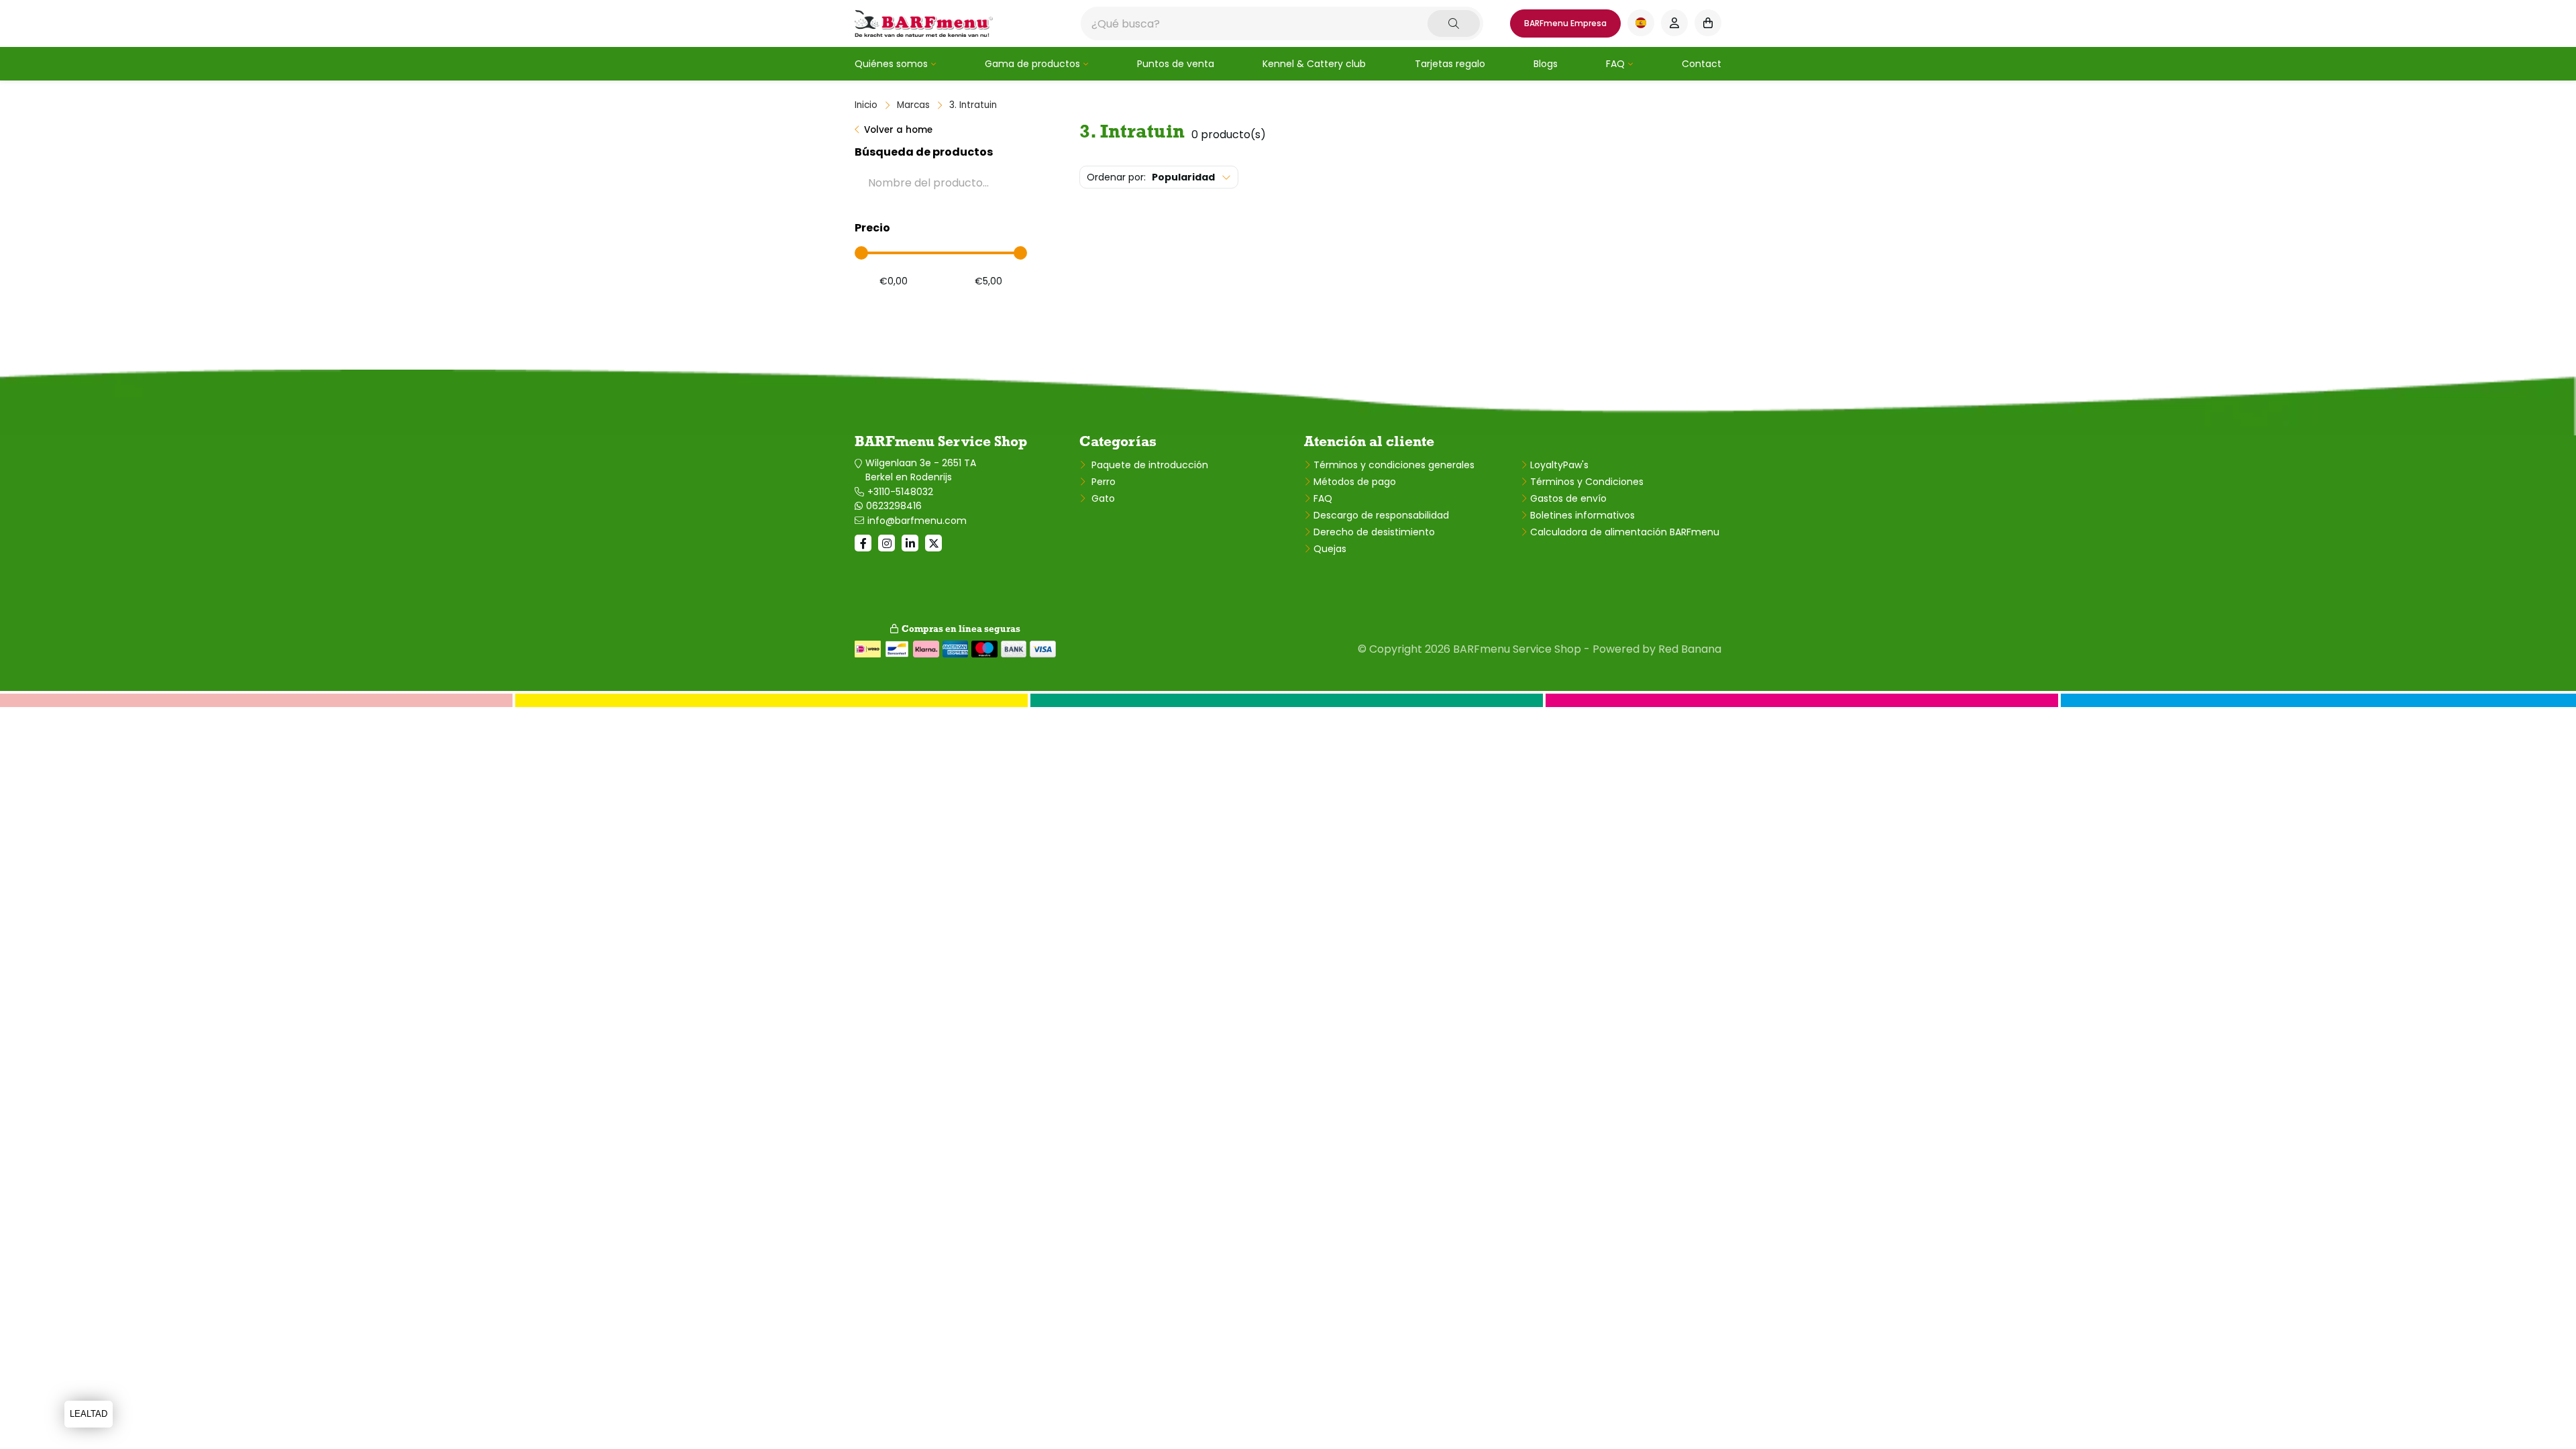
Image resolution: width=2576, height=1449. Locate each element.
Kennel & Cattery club (1314, 64)
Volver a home (898, 130)
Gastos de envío (1568, 498)
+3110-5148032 (900, 492)
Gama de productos (1032, 64)
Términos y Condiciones (1587, 482)
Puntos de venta (1176, 64)
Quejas (1330, 549)
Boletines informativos (1582, 515)
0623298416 (894, 506)
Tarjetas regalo (1450, 64)
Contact (1702, 64)
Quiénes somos (891, 64)
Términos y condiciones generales (1394, 465)
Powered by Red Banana (1657, 649)
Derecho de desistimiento (1374, 532)
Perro (1102, 482)
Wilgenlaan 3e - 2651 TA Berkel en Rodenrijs (921, 470)
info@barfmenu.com (917, 521)
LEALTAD (89, 1414)
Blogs (1546, 64)
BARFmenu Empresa (1565, 23)
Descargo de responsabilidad (1381, 515)
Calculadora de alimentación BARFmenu (1625, 532)
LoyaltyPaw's (1559, 465)
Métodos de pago (1355, 482)
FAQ (1615, 64)
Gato (1102, 498)
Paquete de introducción (1148, 465)
